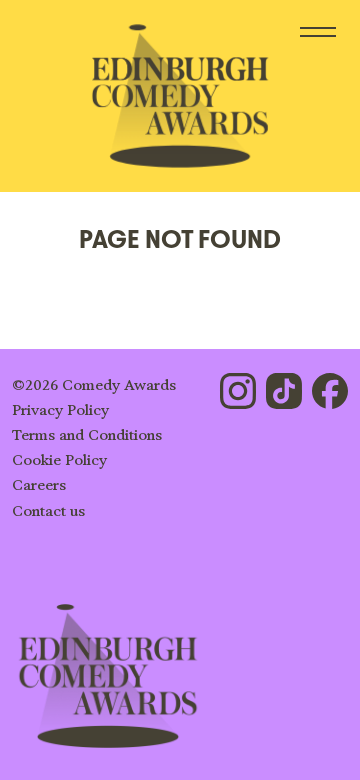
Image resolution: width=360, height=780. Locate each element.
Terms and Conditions (87, 435)
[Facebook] (330, 391)
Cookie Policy (59, 460)
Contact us (48, 511)
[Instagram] (238, 391)
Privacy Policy (60, 410)
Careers (39, 485)
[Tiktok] (284, 391)
